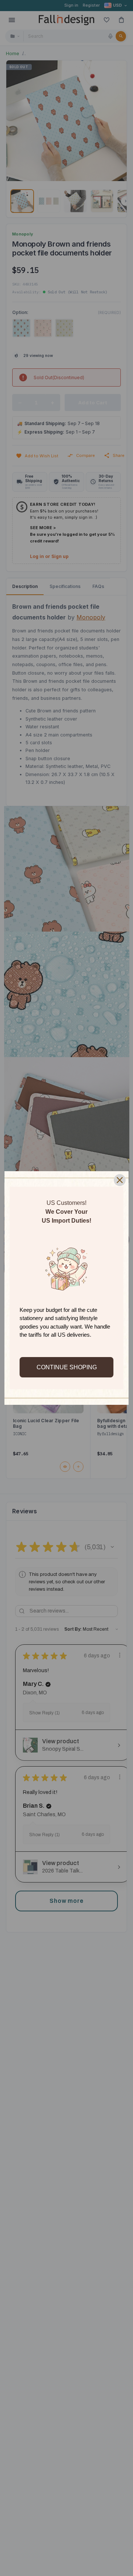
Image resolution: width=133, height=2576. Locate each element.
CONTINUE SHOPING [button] (67, 1367)
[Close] (120, 1180)
